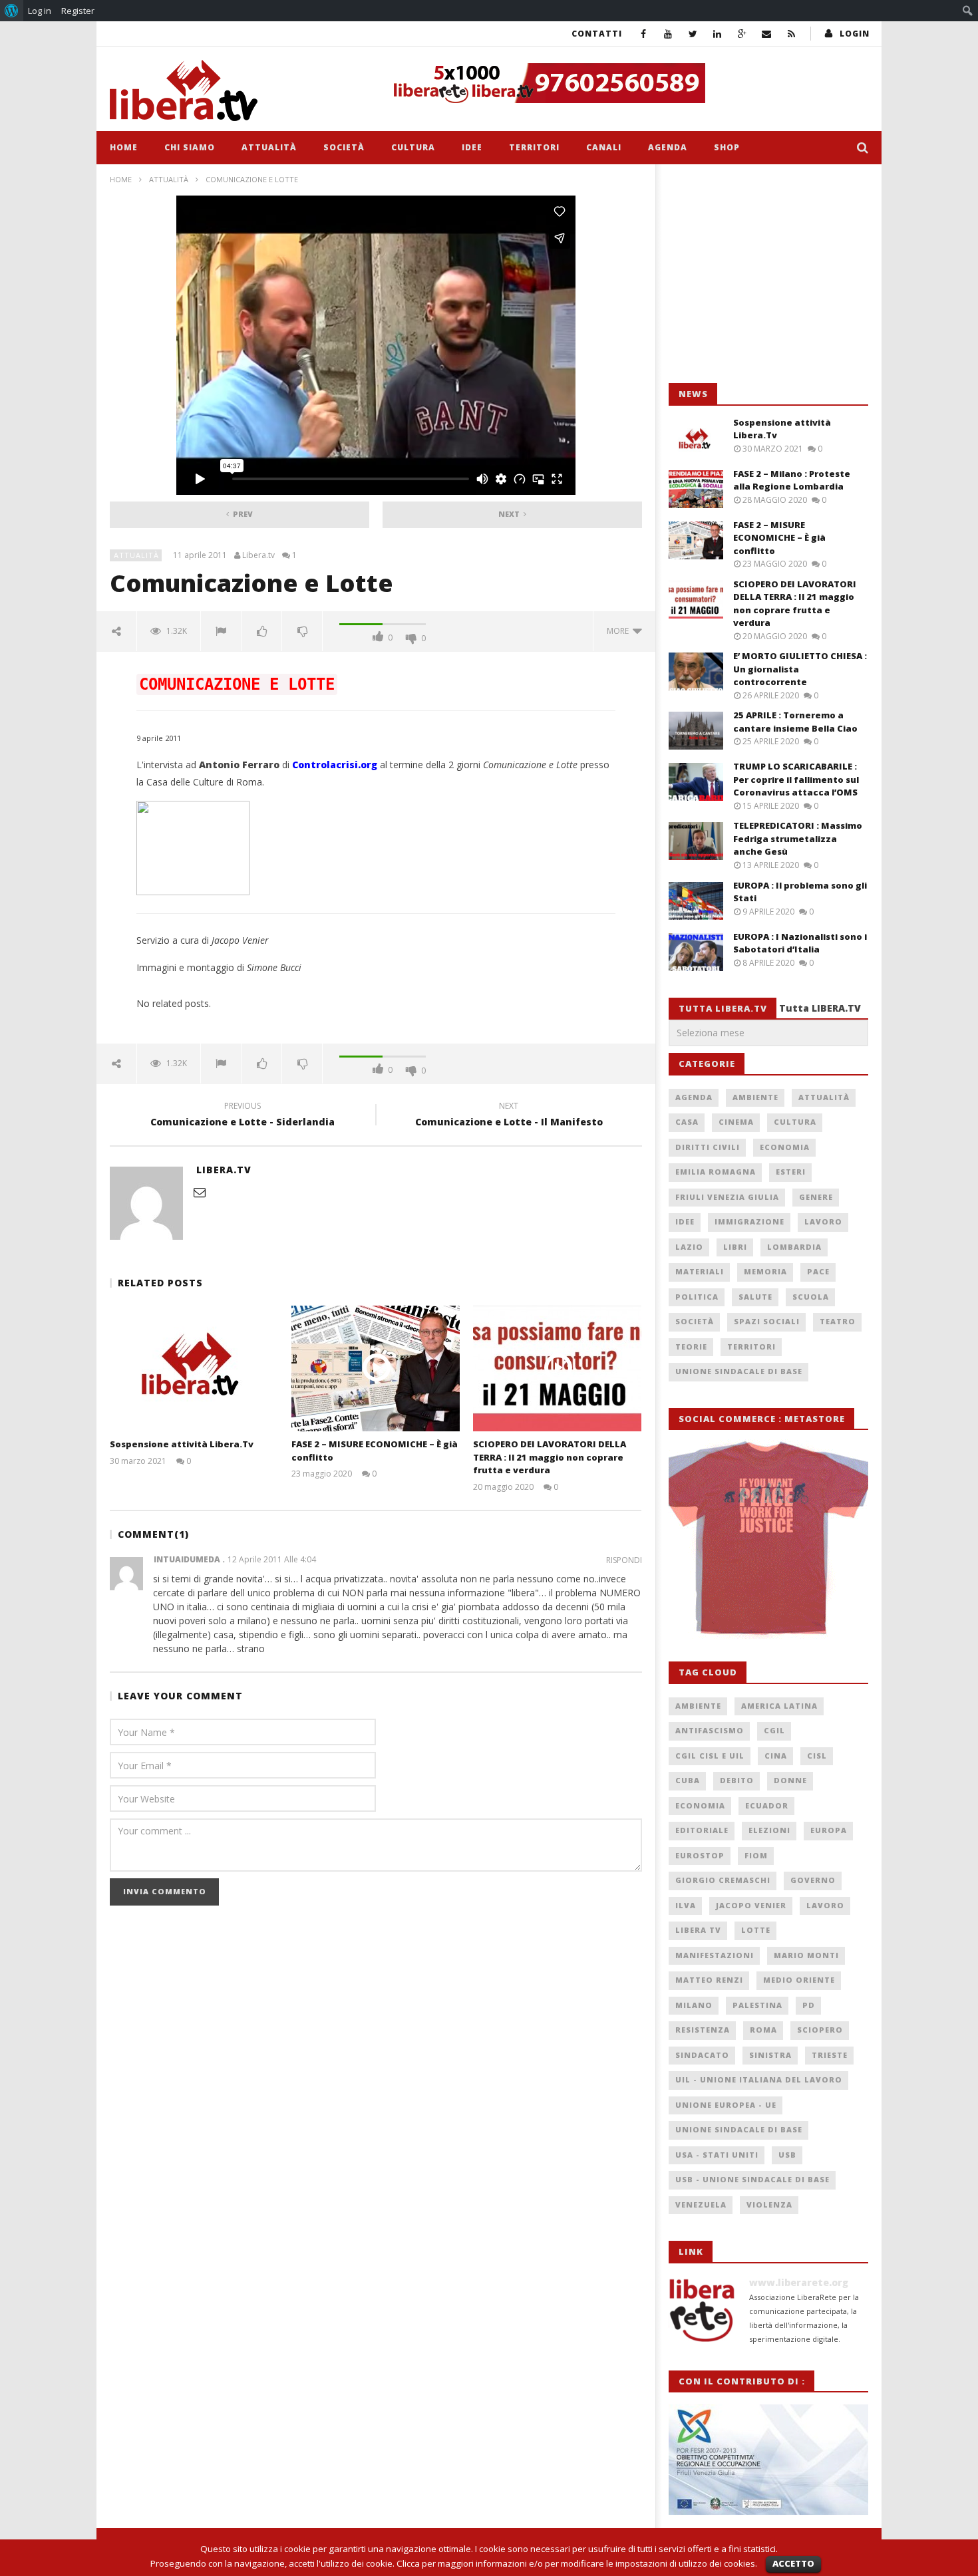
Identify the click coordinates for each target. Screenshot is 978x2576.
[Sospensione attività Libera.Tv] (194, 1368)
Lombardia (794, 1247)
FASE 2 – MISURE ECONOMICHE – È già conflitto (779, 538)
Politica (697, 1297)
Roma (763, 2030)
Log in (40, 11)
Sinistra (770, 2055)
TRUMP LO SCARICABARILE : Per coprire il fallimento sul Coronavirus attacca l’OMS (796, 779)
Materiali (700, 1271)
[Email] (767, 34)
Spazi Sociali (767, 1321)
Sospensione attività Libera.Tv (182, 1444)
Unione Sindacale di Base (739, 1371)
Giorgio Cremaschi (723, 1880)
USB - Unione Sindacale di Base (752, 2179)
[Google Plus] (742, 34)
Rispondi (624, 1560)
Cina (776, 1756)
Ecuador (767, 1805)
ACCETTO (793, 2563)
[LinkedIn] (718, 34)
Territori (534, 147)
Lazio (689, 1247)
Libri (735, 1247)
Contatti (597, 34)
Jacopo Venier (751, 1905)
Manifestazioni (715, 1955)
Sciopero (820, 2030)
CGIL (774, 1730)
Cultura (413, 147)
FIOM (756, 1855)
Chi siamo (190, 147)
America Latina (779, 1706)
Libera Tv (698, 1930)
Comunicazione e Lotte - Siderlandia (243, 1116)
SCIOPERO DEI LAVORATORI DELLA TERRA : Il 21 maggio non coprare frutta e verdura (550, 1457)
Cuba (688, 1780)
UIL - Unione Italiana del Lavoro (759, 2079)
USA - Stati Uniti (717, 2155)
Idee (472, 147)
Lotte (756, 1930)
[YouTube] (668, 34)
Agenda (668, 147)
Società (344, 147)
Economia (785, 1147)
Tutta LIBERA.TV (820, 1008)
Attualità (269, 147)
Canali (604, 147)
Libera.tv (258, 555)
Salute (755, 1297)
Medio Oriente (799, 1980)
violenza (769, 2205)
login (855, 34)
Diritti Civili (708, 1147)
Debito (737, 1780)
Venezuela (701, 2205)
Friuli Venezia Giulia (727, 1197)
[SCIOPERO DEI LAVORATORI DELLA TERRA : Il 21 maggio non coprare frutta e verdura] (557, 1368)
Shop (727, 147)
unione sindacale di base (739, 2129)
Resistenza (703, 2030)
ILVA (686, 1905)
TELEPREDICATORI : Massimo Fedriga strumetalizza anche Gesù (798, 838)
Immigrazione (749, 1221)
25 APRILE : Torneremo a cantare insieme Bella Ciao (795, 722)
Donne (790, 1780)
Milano (694, 2005)
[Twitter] (693, 34)
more (620, 631)
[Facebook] (644, 34)
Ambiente (755, 1097)
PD (809, 2005)
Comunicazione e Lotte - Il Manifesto (509, 1116)
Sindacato (702, 2055)
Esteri (791, 1172)
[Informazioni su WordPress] (12, 11)
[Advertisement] (768, 274)
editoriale (702, 1830)
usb (787, 2155)
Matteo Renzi (709, 1980)
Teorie (691, 1347)
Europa (829, 1830)
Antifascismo (710, 1730)
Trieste (830, 2055)
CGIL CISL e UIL (710, 1756)
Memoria (765, 1271)
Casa (687, 1122)
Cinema (736, 1122)
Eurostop (700, 1855)
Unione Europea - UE (726, 2105)
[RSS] (791, 34)
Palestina (757, 2005)
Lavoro (823, 1221)
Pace (818, 1271)
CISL (817, 1756)
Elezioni (769, 1830)
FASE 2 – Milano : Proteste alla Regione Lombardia (792, 480)
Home (124, 147)
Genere (816, 1197)
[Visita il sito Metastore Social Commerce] (626, 83)
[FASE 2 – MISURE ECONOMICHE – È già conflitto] (376, 1368)
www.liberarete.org (799, 2282)
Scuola (811, 1297)
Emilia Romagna (716, 1172)
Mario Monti (806, 1955)
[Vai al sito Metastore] (768, 1538)
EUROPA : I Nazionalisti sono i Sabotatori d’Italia (800, 943)
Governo (813, 1880)
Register (78, 11)
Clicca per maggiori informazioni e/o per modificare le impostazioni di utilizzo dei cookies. (577, 2563)
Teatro (838, 1321)
